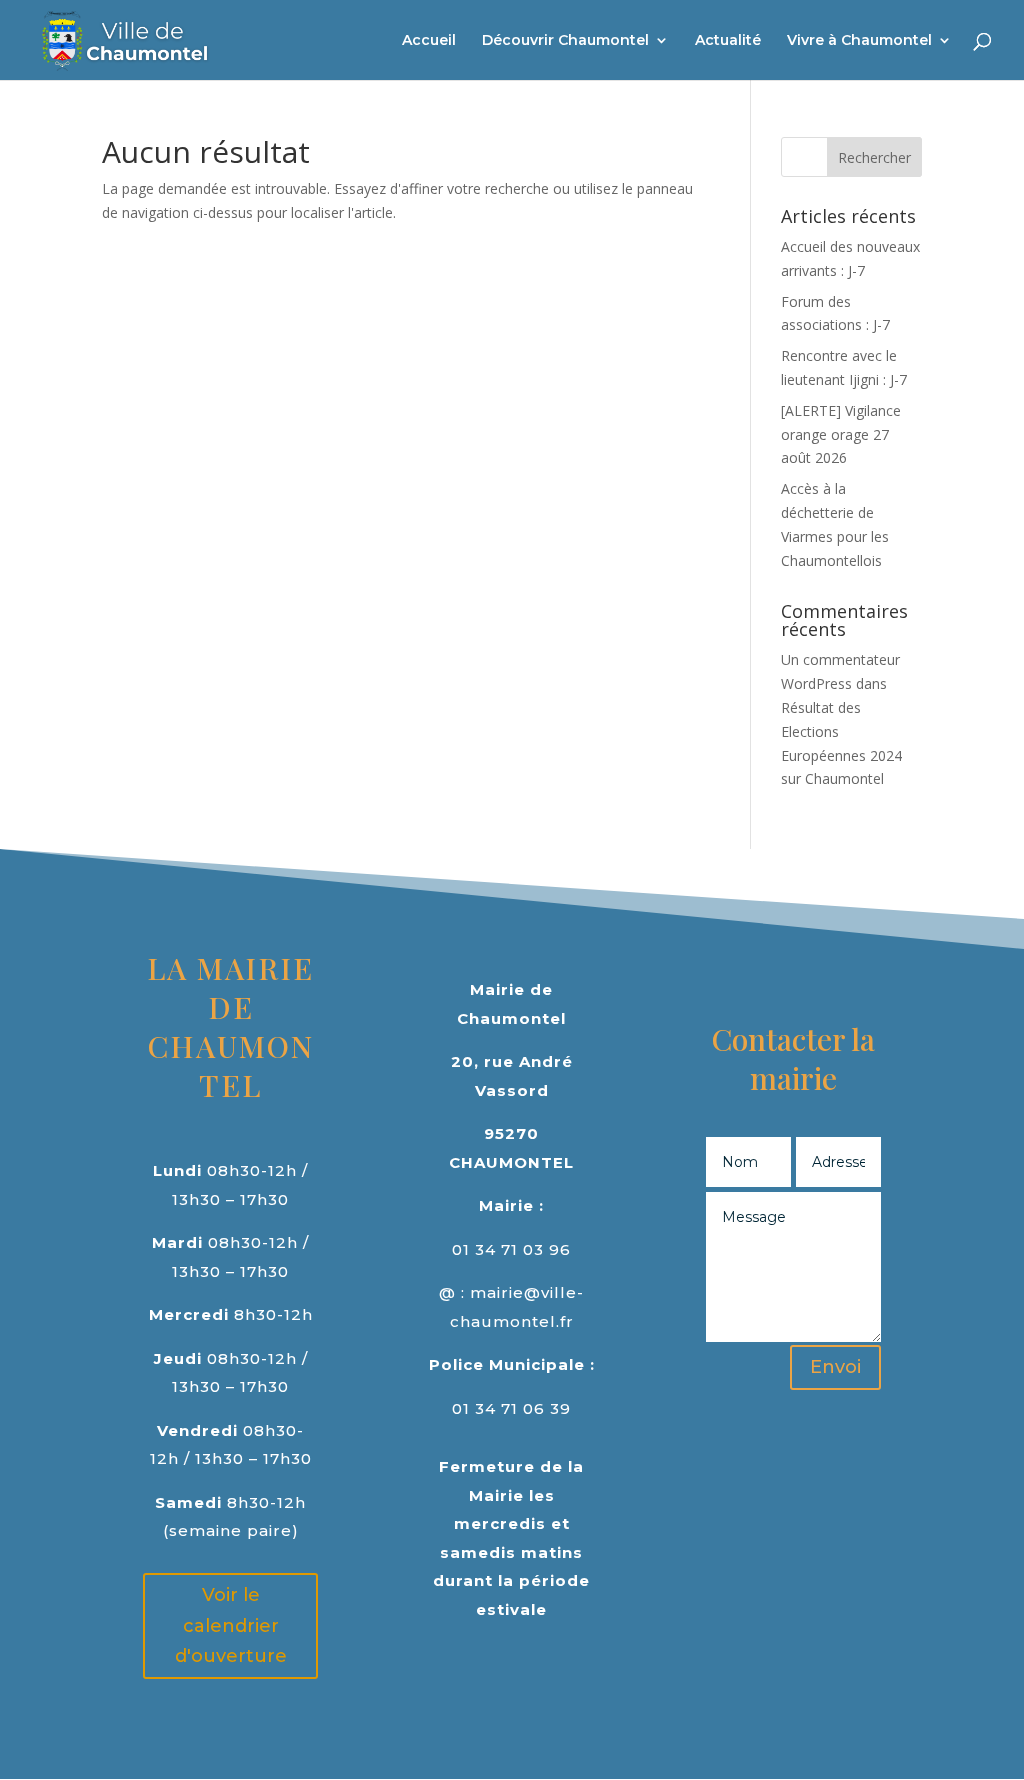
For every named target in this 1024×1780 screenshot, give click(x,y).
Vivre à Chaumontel (859, 41)
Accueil (429, 41)
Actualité (728, 41)
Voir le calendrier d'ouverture (231, 1625)
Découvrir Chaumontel (565, 41)
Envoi (835, 1367)
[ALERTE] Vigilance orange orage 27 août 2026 (841, 434)
